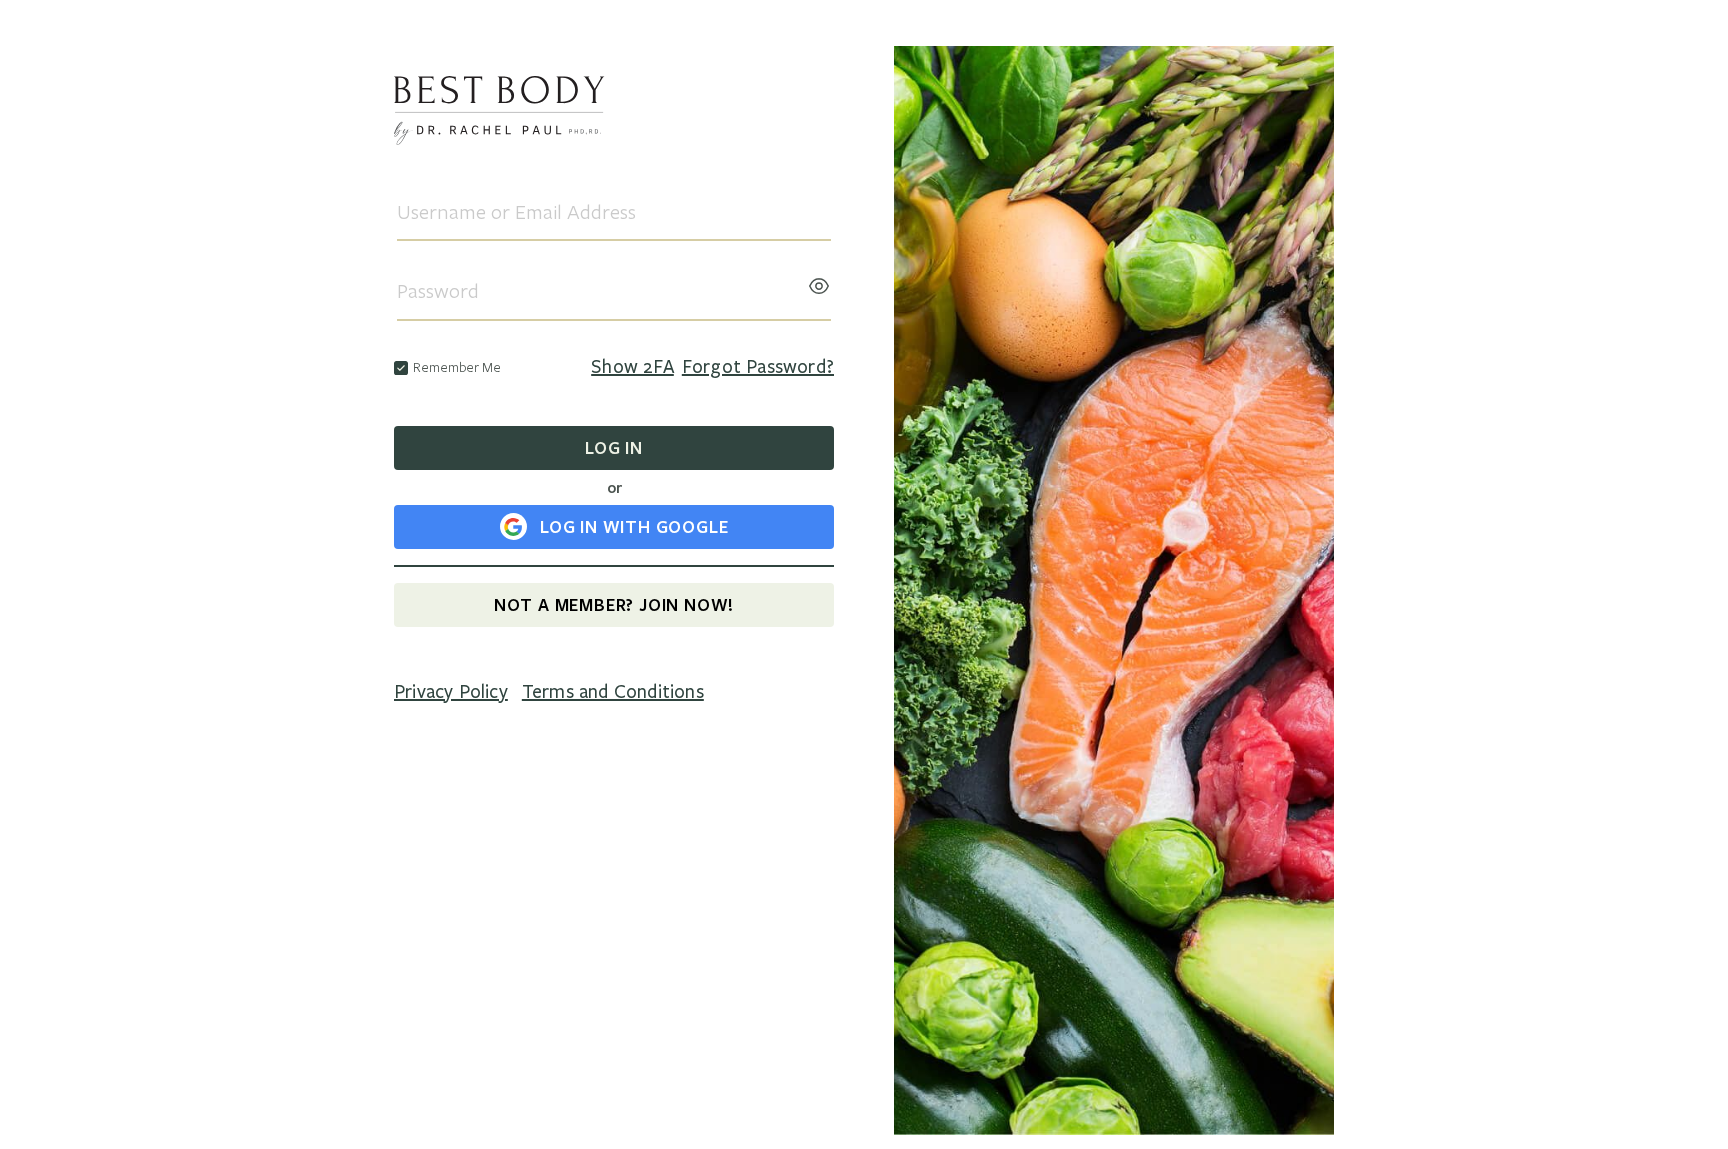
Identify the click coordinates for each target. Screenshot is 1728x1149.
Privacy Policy (451, 692)
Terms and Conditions (613, 692)
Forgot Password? (758, 367)
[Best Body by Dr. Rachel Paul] (614, 113)
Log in (614, 447)
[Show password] (819, 280)
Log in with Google (634, 526)
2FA (632, 367)
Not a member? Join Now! (614, 604)
